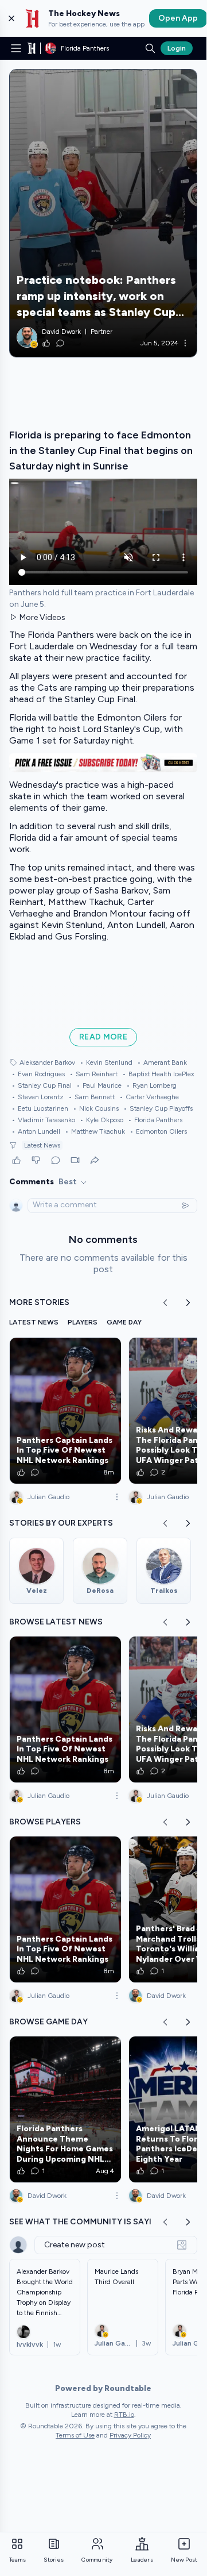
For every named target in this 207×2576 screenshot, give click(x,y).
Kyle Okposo (101, 1120)
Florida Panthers (155, 1120)
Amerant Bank (162, 1062)
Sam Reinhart (93, 1074)
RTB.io (124, 2415)
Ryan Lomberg (151, 1085)
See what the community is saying (87, 2222)
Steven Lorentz (38, 1097)
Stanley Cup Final (42, 1085)
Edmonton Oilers (158, 1131)
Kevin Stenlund (106, 1062)
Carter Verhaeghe (149, 1097)
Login (177, 48)
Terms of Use (75, 2435)
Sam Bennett (91, 1097)
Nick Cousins (96, 1108)
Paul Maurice (99, 1085)
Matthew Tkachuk (95, 1131)
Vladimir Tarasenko (43, 1120)
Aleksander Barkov (47, 1062)
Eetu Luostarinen (40, 1108)
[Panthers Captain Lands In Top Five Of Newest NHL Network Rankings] (65, 1411)
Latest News (42, 1145)
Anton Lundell (36, 1131)
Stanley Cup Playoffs (158, 1108)
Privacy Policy (130, 2435)
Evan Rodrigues (38, 1074)
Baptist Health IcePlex (158, 1074)
